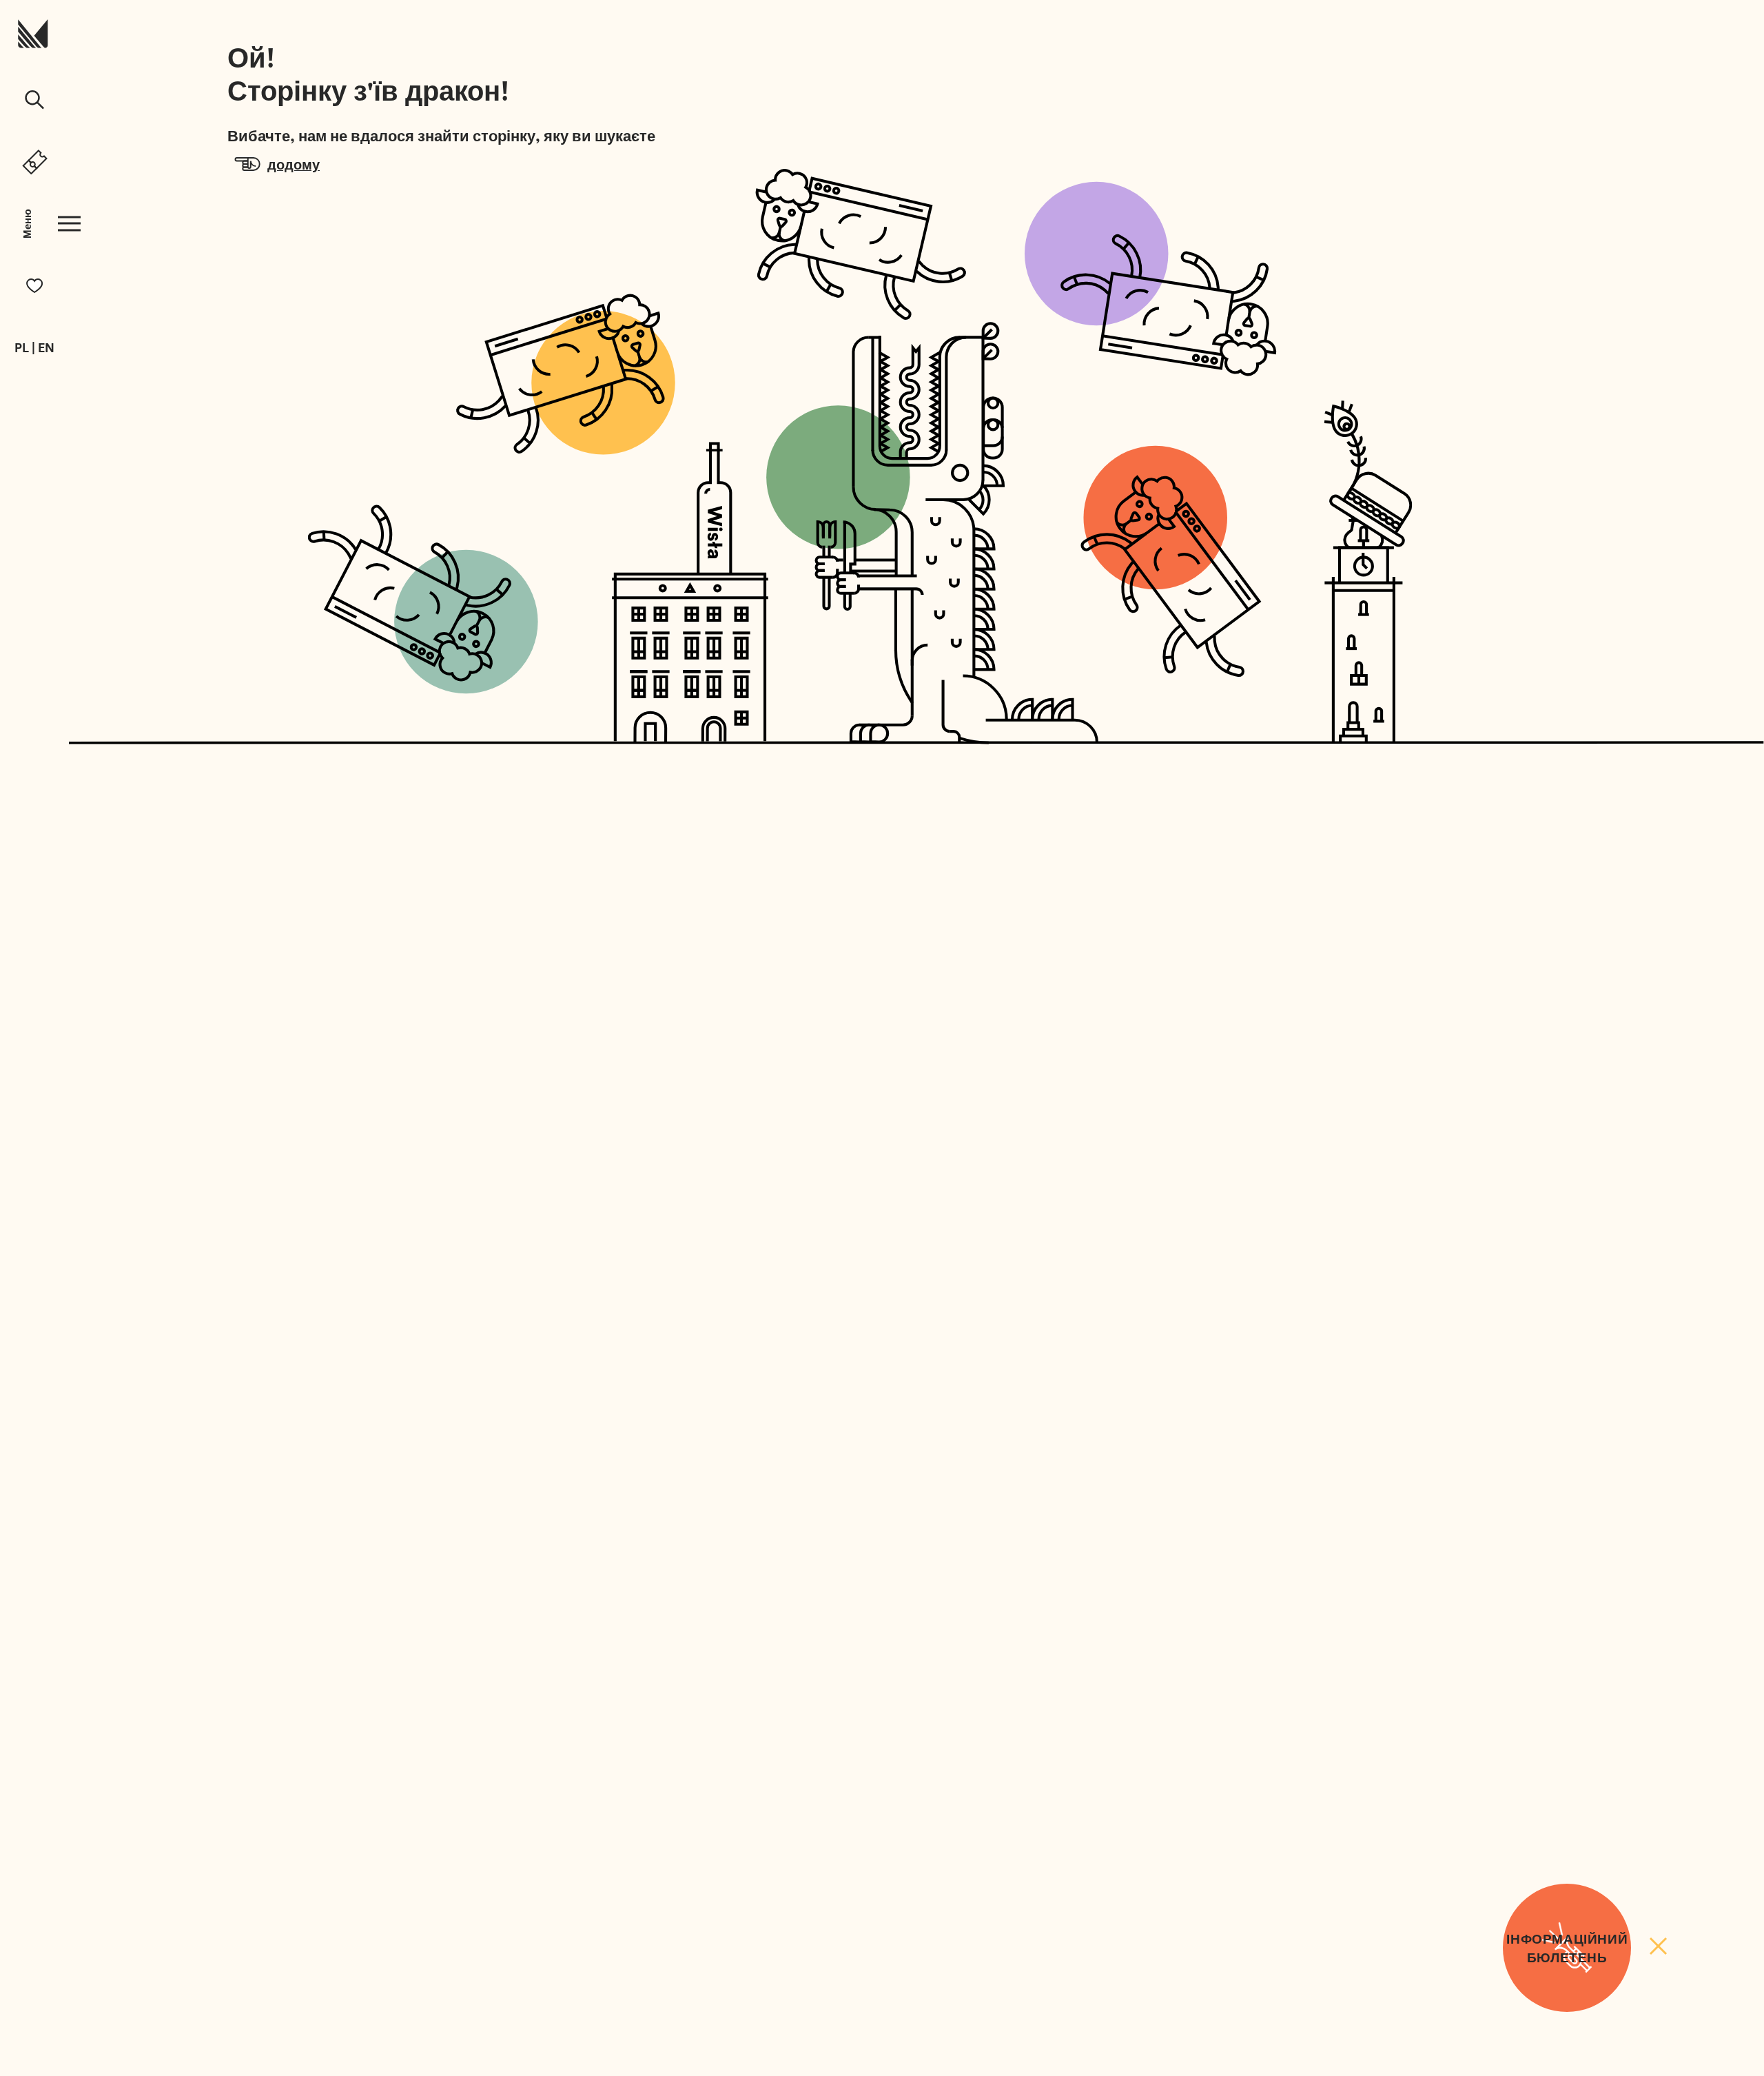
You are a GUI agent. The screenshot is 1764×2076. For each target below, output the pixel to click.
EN (46, 348)
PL (22, 348)
